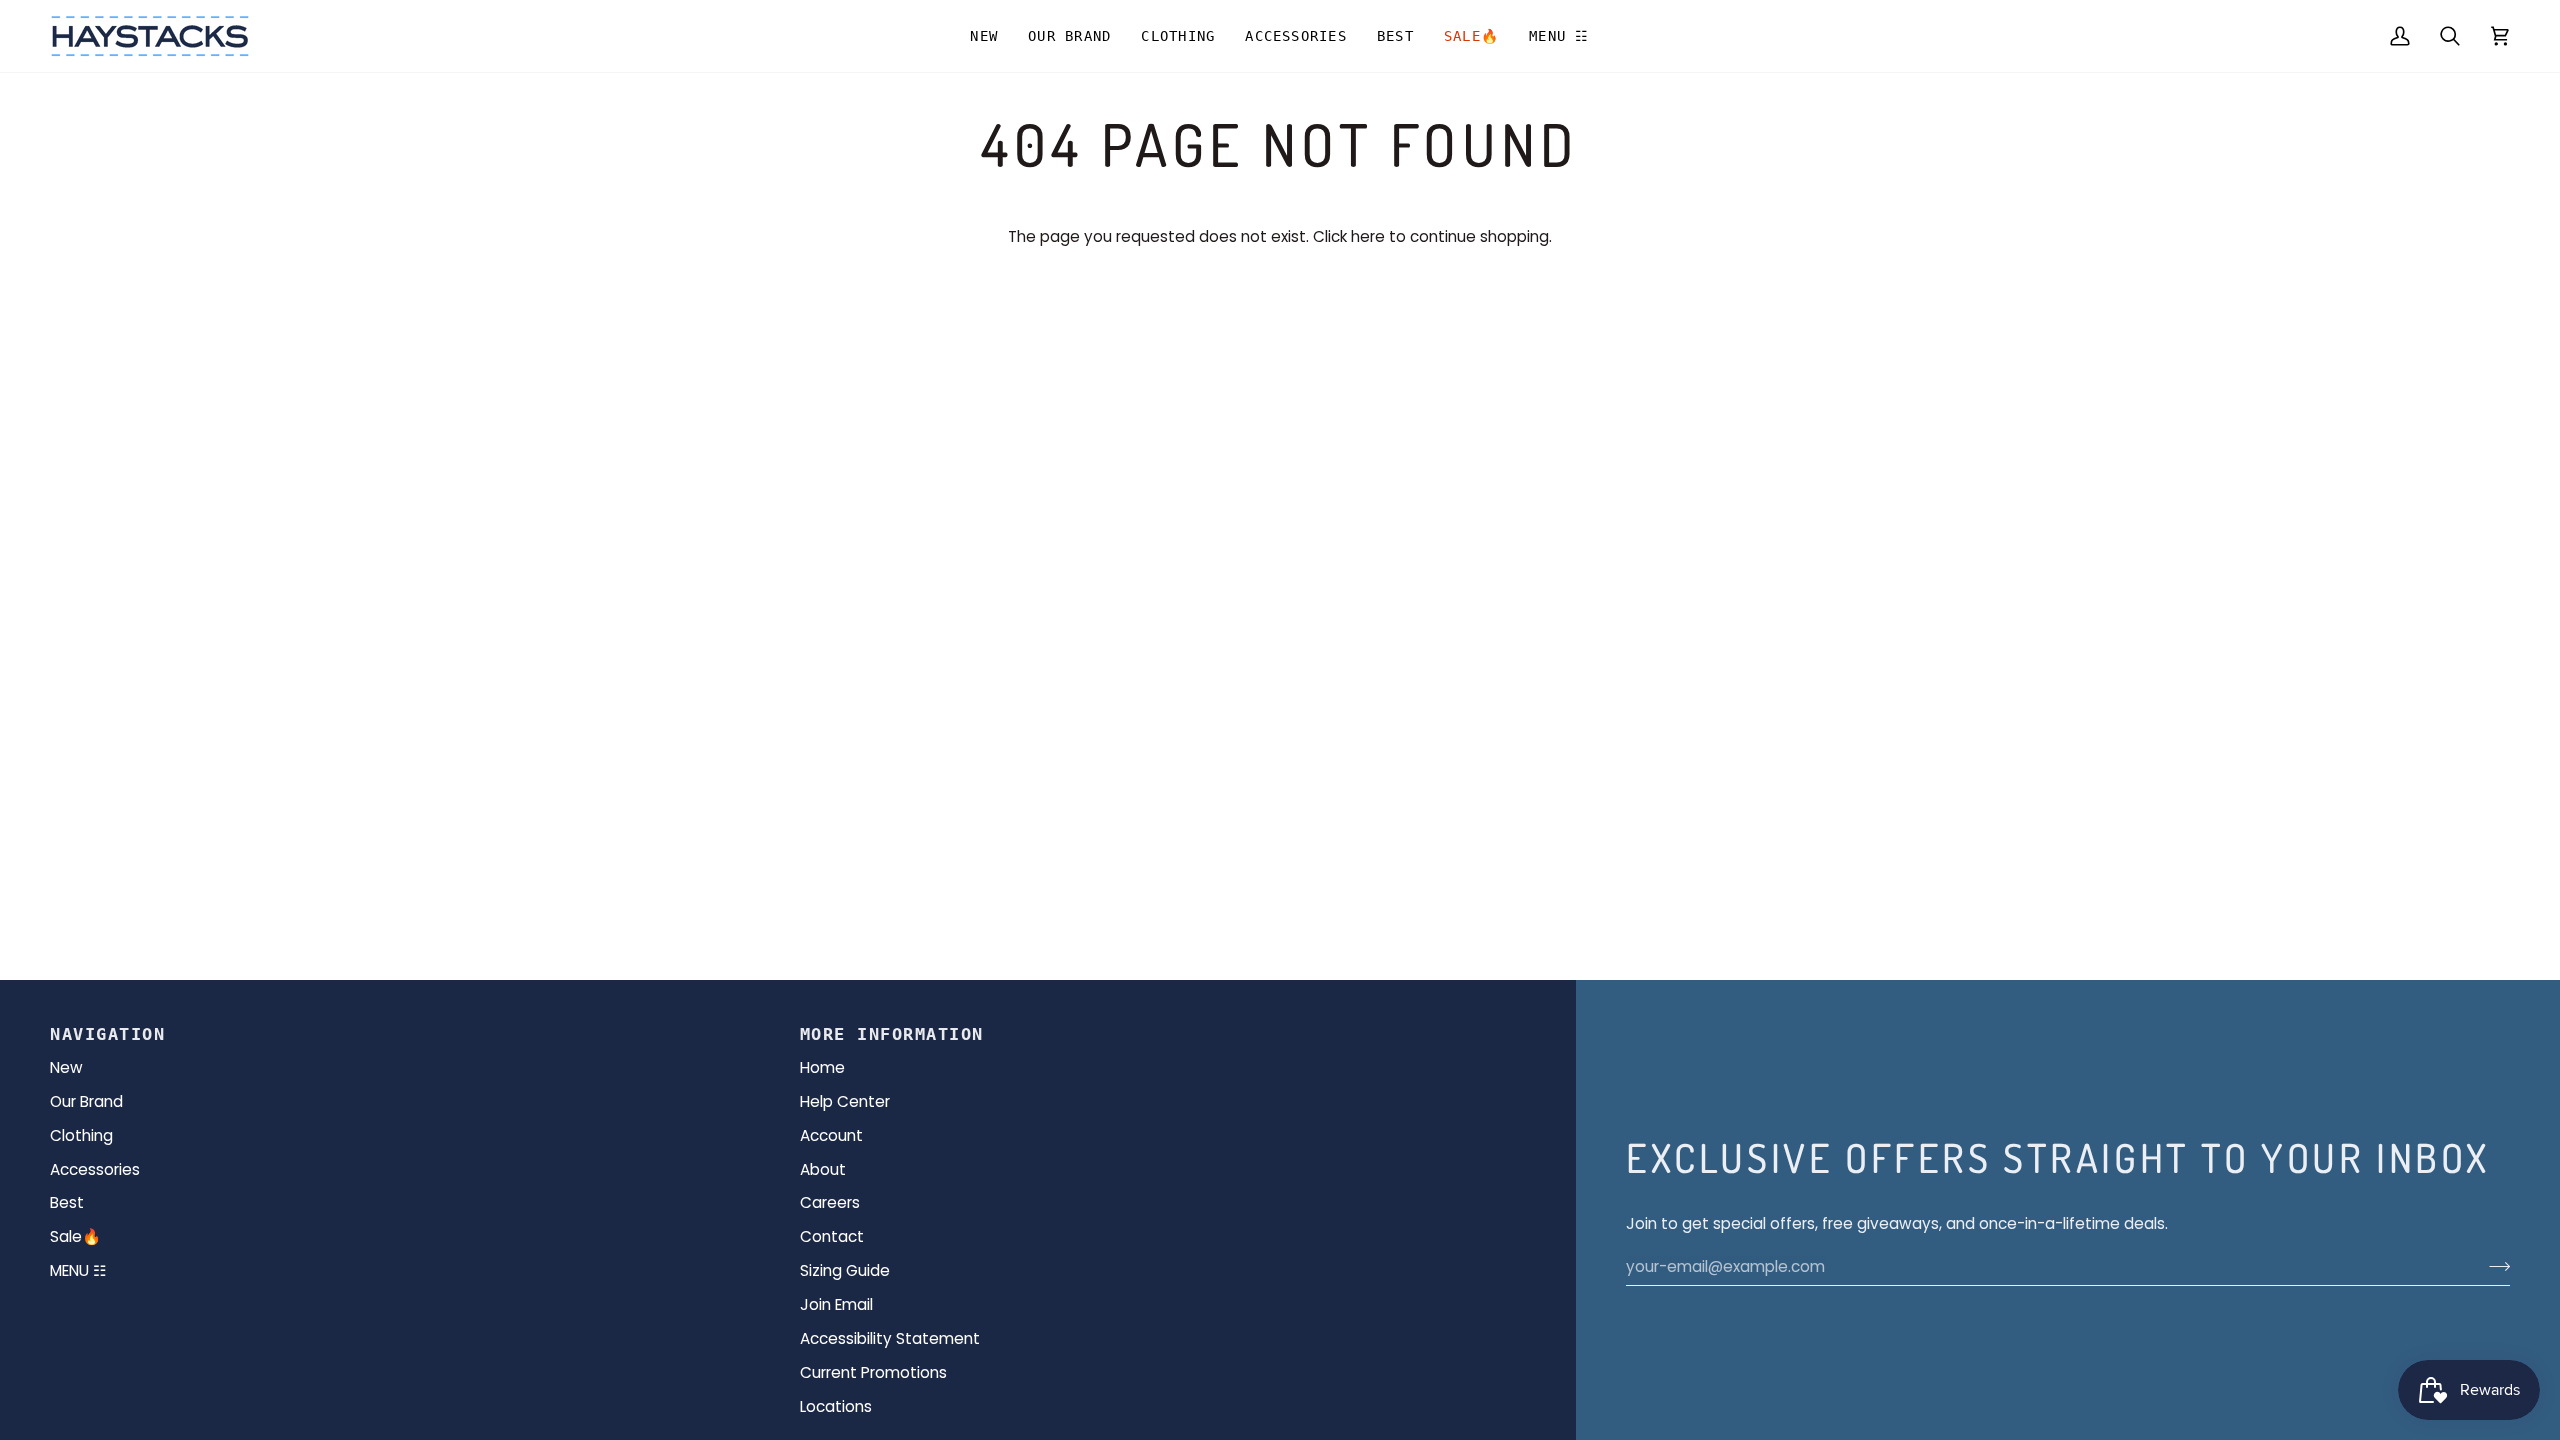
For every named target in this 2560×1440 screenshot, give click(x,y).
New (66, 1067)
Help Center (845, 1101)
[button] (1069, 36)
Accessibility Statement (890, 1338)
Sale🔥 (75, 1236)
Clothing (81, 1135)
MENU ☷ (78, 1270)
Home (822, 1067)
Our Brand (86, 1101)
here (1368, 236)
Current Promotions (873, 1372)
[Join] (2493, 1267)
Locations (836, 1406)
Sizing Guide (845, 1270)
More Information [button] (892, 1034)
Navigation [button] (107, 1034)
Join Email (836, 1304)
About (823, 1169)
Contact (832, 1236)
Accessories (95, 1169)
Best (67, 1202)
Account (831, 1135)
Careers (830, 1202)
